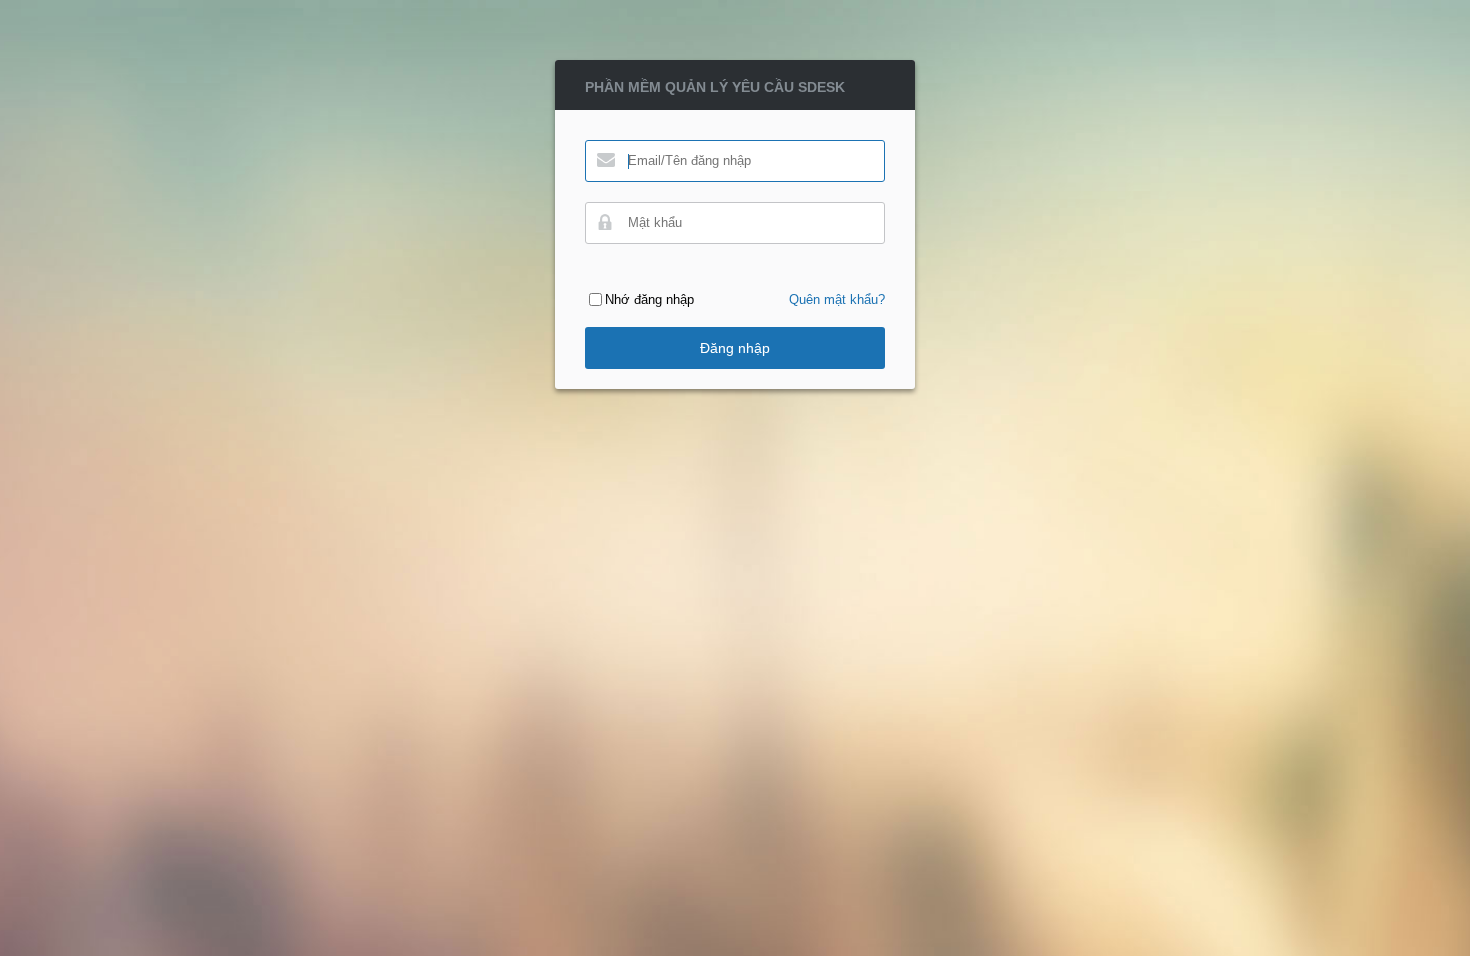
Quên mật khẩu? (837, 299)
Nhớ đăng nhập (649, 299)
